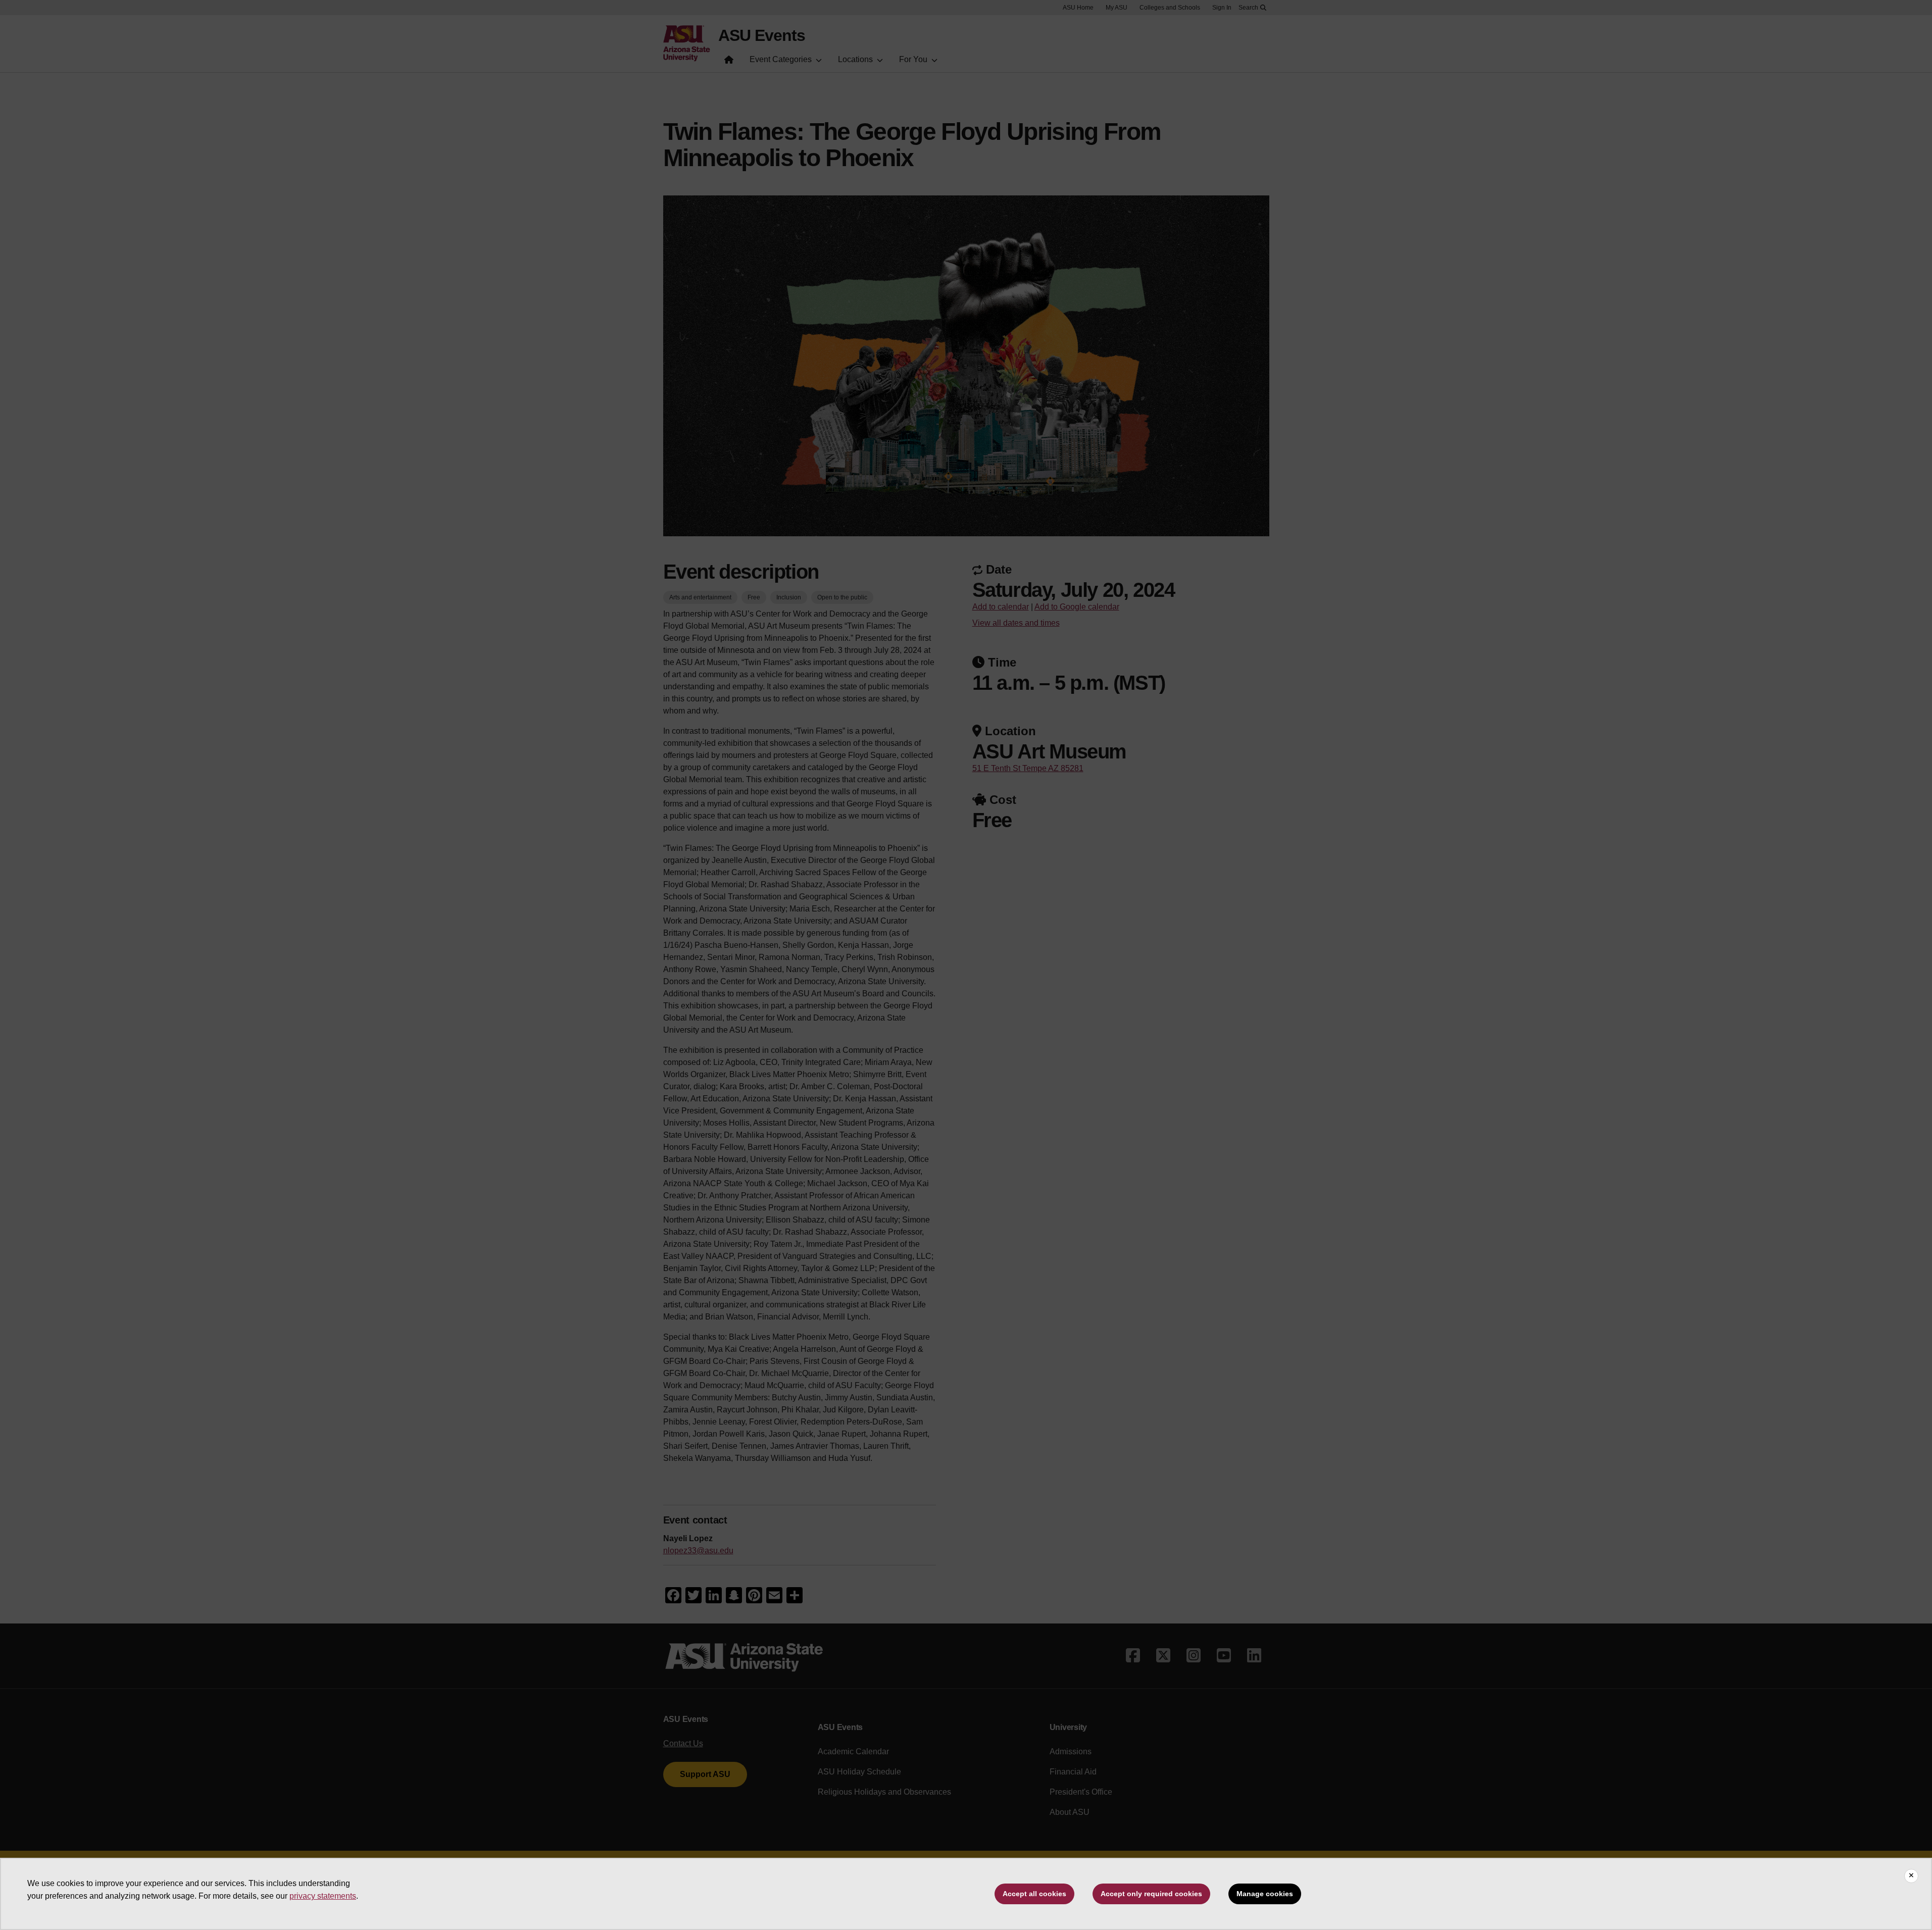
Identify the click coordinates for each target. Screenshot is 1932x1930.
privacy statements (323, 1896)
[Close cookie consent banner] (1911, 1876)
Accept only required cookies (1151, 1894)
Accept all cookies (1034, 1894)
